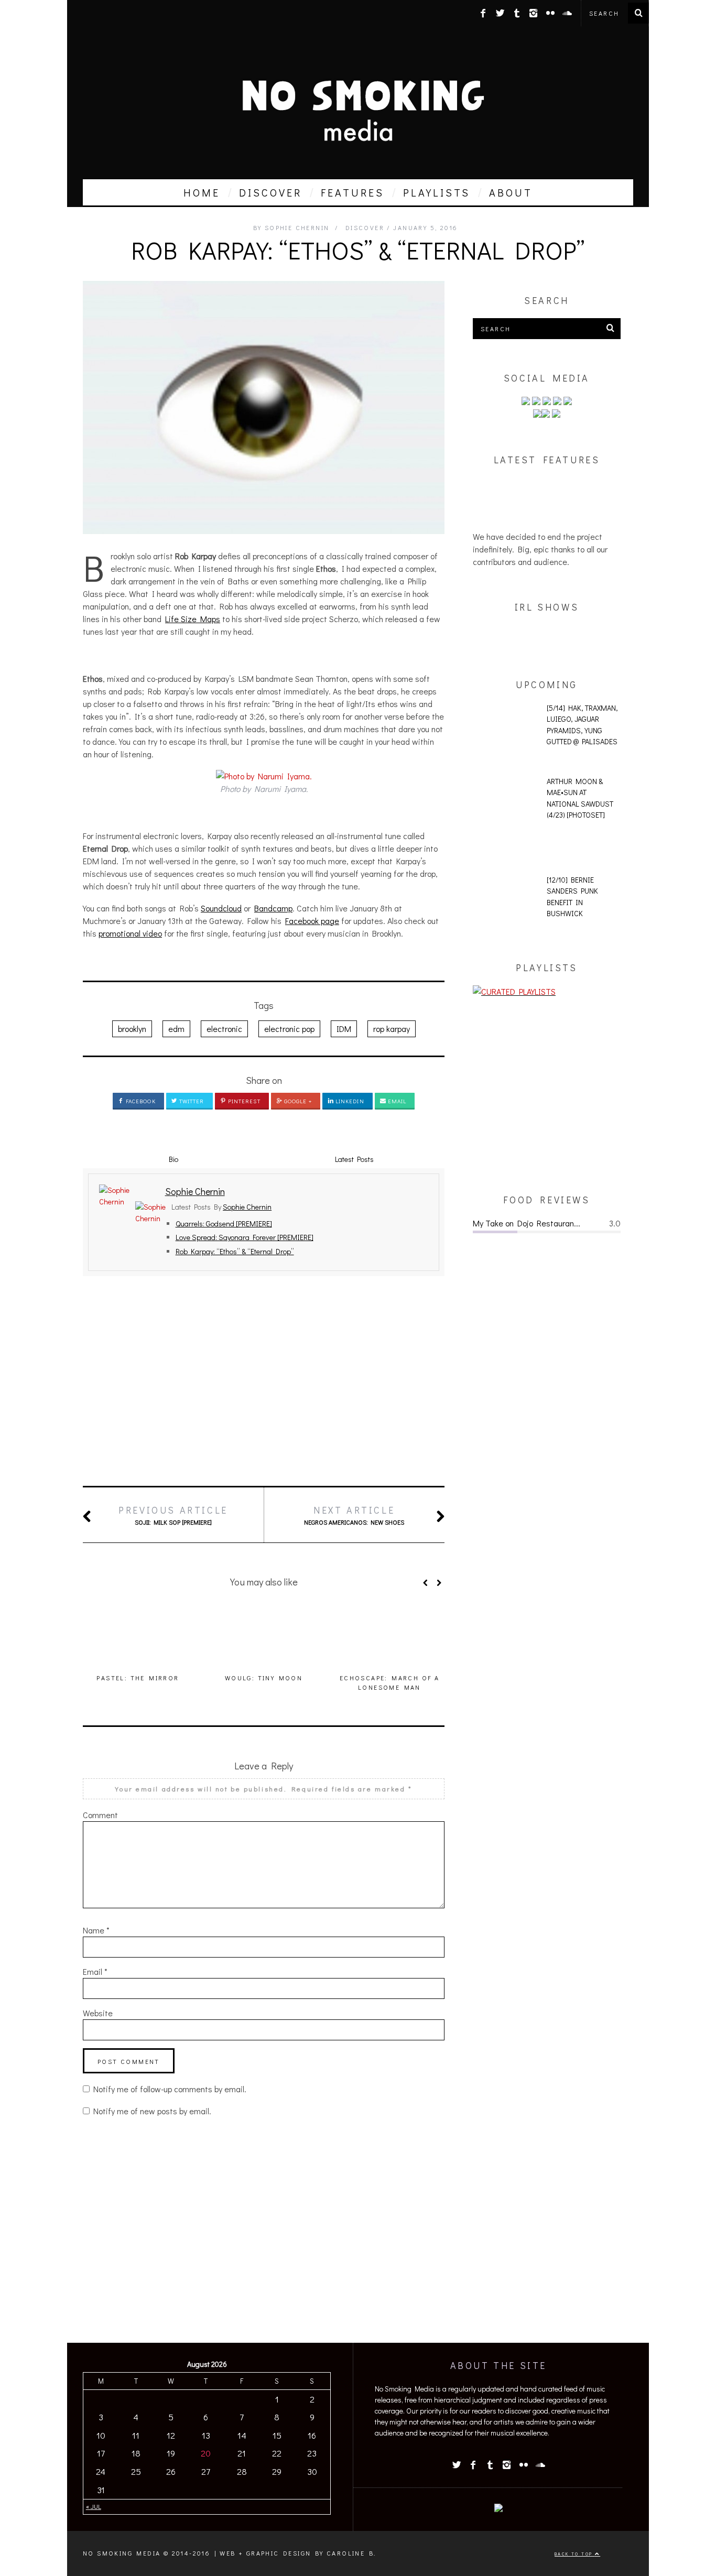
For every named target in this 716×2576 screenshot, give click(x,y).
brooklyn (132, 1029)
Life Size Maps (193, 619)
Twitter (191, 1101)
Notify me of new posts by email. (152, 2111)
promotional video (130, 933)
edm (176, 1029)
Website (98, 2013)
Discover (365, 227)
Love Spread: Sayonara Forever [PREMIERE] (245, 1237)
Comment (100, 1815)
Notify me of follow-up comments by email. (170, 2089)
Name (96, 1930)
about (511, 192)
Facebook (140, 1101)
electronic (224, 1029)
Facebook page (312, 921)
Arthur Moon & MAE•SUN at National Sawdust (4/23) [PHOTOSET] (580, 798)
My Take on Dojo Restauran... (527, 1223)
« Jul (94, 2506)
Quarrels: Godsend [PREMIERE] (224, 1224)
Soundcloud (221, 908)
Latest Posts (354, 1159)
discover (270, 192)
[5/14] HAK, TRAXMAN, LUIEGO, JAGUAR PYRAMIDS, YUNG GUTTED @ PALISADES (582, 725)
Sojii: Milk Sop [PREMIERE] (173, 1515)
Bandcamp (273, 908)
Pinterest (243, 1101)
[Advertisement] (264, 1381)
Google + (297, 1101)
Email (397, 1101)
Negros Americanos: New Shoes (354, 1515)
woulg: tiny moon (264, 1678)
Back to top (575, 2554)
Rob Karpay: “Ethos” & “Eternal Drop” (235, 1251)
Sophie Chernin (247, 1207)
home (202, 192)
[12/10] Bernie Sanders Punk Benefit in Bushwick (572, 897)
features (352, 192)
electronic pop (289, 1029)
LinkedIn (349, 1101)
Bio (173, 1159)
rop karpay (392, 1029)
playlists (437, 192)
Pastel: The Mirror (138, 1678)
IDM (344, 1029)
